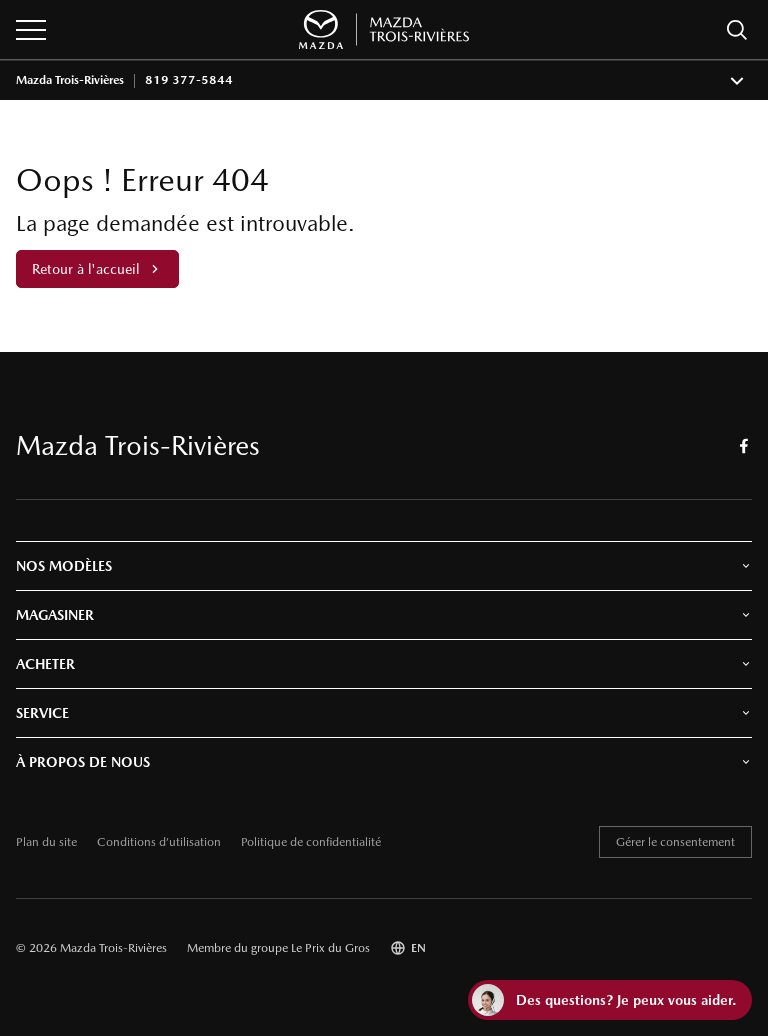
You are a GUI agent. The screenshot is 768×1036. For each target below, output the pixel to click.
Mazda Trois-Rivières (70, 80)
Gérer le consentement (675, 842)
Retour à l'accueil (85, 269)
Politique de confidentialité (311, 842)
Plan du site (46, 842)
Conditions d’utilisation (159, 842)
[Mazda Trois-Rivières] (384, 29)
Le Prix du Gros (330, 948)
